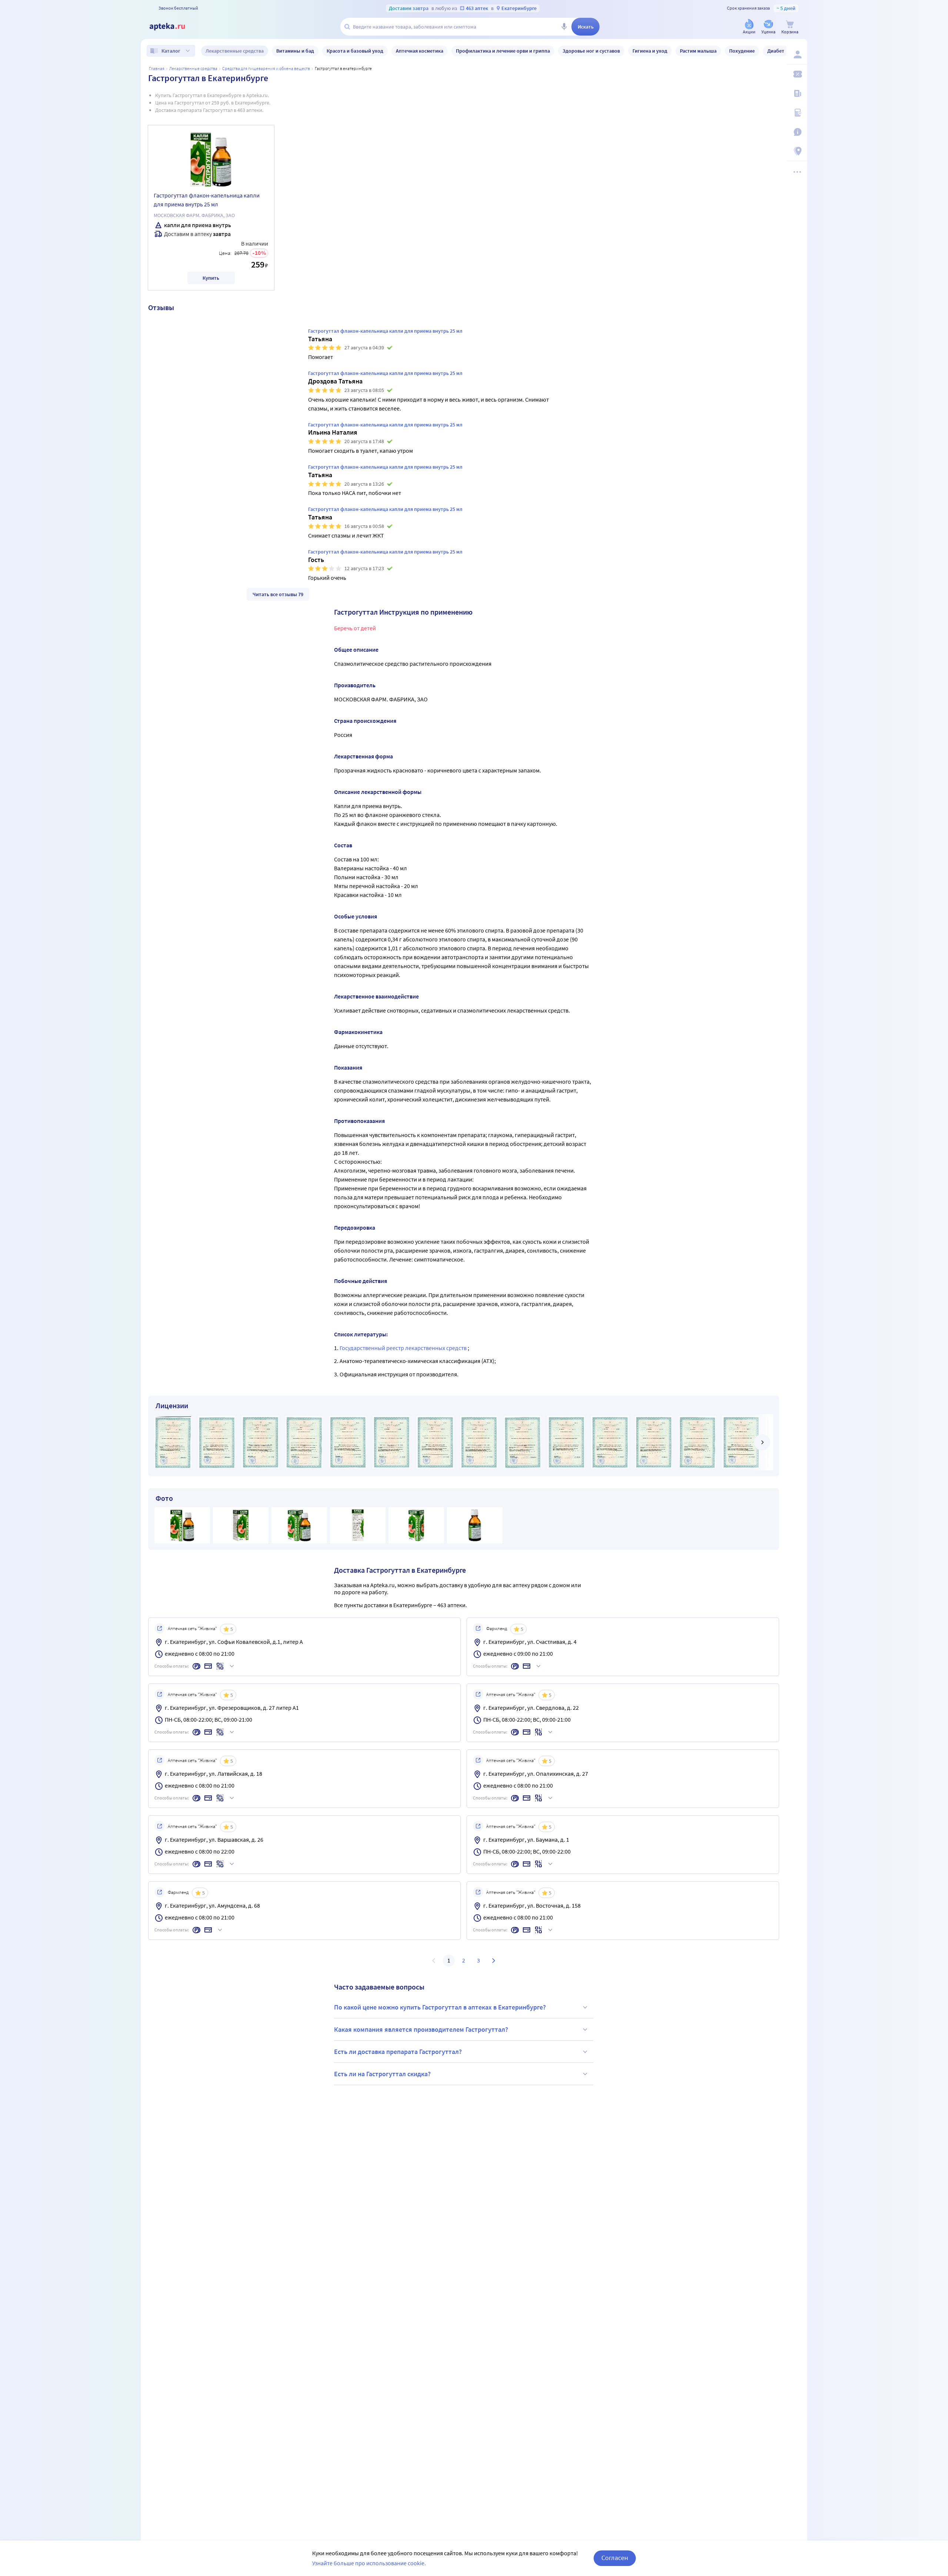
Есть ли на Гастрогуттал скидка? (382, 2074)
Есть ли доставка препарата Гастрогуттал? (398, 2052)
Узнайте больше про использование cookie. (369, 2563)
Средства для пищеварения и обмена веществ (266, 68)
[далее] (762, 1442)
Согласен (615, 2558)
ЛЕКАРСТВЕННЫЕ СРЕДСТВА (193, 68)
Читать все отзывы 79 (278, 594)
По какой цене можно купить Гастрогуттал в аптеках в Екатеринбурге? (440, 2007)
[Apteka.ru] (173, 27)
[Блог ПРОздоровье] (797, 93)
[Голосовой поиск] (564, 27)
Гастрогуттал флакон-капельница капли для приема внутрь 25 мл (207, 200)
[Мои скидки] (797, 74)
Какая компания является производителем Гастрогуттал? (421, 2029)
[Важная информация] (797, 132)
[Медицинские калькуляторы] (797, 113)
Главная (157, 68)
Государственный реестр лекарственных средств (404, 1348)
